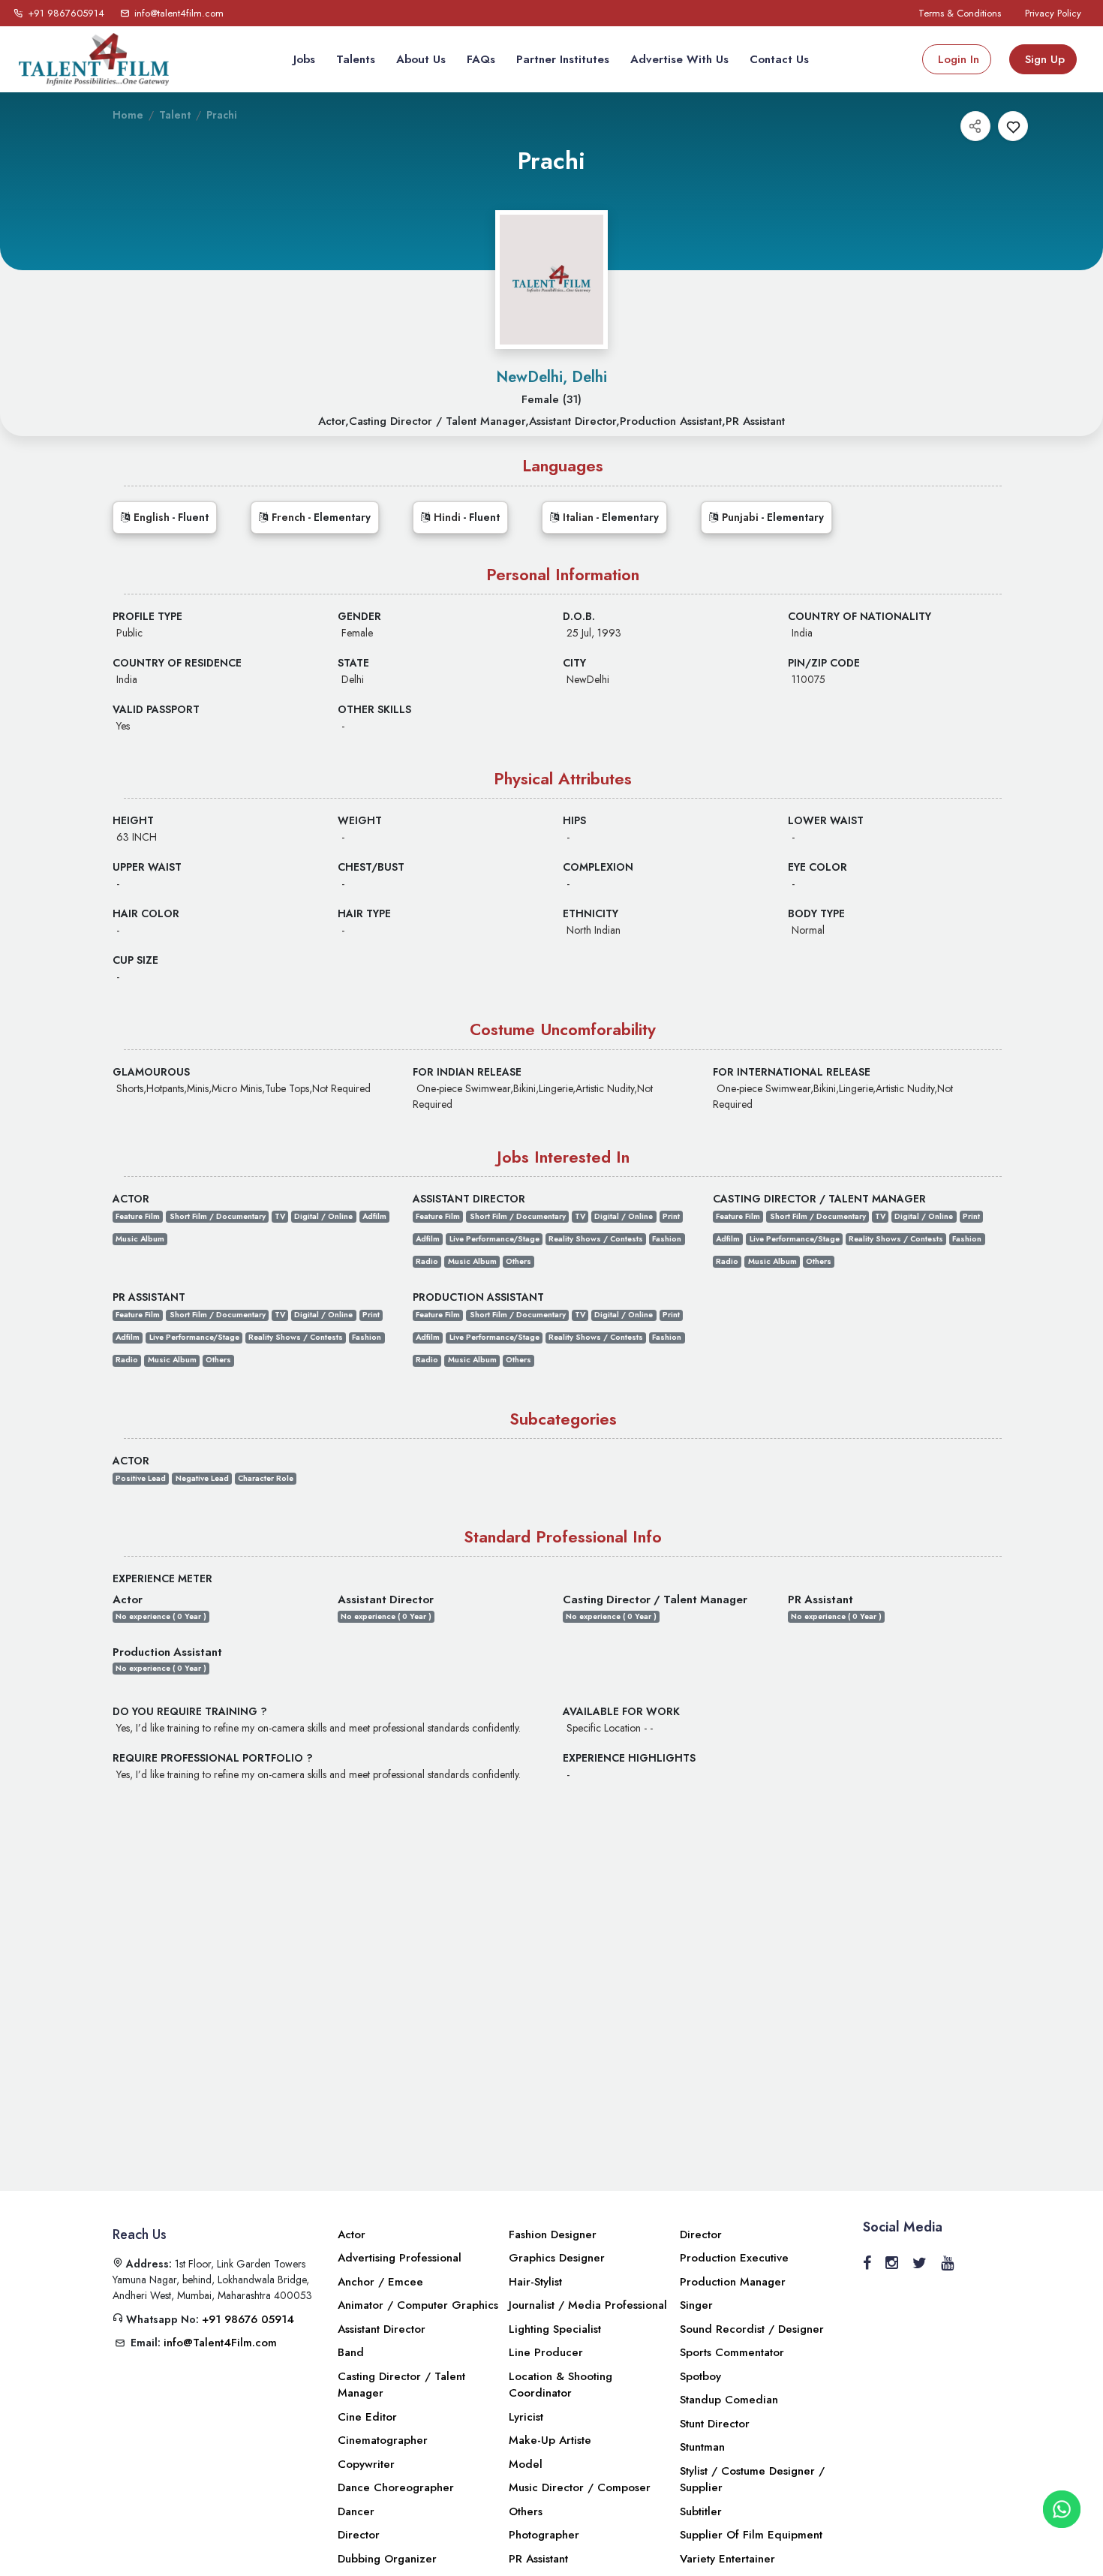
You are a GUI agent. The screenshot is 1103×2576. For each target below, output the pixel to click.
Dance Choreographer (396, 2487)
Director (359, 2535)
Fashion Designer (553, 2234)
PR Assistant (538, 2559)
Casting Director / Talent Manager (401, 2385)
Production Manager (733, 2282)
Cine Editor (367, 2417)
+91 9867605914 (65, 13)
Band (351, 2352)
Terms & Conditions (960, 13)
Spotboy (700, 2376)
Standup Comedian (729, 2400)
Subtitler (701, 2511)
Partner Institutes (563, 59)
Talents (356, 59)
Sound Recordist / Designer (752, 2329)
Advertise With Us (679, 59)
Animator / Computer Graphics (418, 2305)
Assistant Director (382, 2329)
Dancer (356, 2511)
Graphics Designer (557, 2258)
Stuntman (702, 2447)
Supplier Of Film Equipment (751, 2535)
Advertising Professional (400, 2258)
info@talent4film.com (179, 13)
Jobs (304, 59)
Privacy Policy (1053, 13)
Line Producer (546, 2352)
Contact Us (779, 59)
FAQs (481, 59)
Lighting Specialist (555, 2329)
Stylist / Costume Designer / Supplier (752, 2480)
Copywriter (366, 2464)
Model (526, 2464)
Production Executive (734, 2258)
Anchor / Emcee (380, 2282)
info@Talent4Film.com (220, 2343)
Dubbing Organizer (387, 2559)
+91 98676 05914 (248, 2319)
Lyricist (526, 2417)
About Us (421, 59)
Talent (175, 115)
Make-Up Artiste (550, 2440)
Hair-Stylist (535, 2282)
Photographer (544, 2535)
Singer (696, 2305)
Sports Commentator (732, 2352)
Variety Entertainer (727, 2559)
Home (128, 115)
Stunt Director (715, 2424)
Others (526, 2511)
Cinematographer (383, 2440)
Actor (352, 2234)
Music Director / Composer (580, 2487)
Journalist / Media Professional (588, 2305)
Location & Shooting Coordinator (561, 2385)
